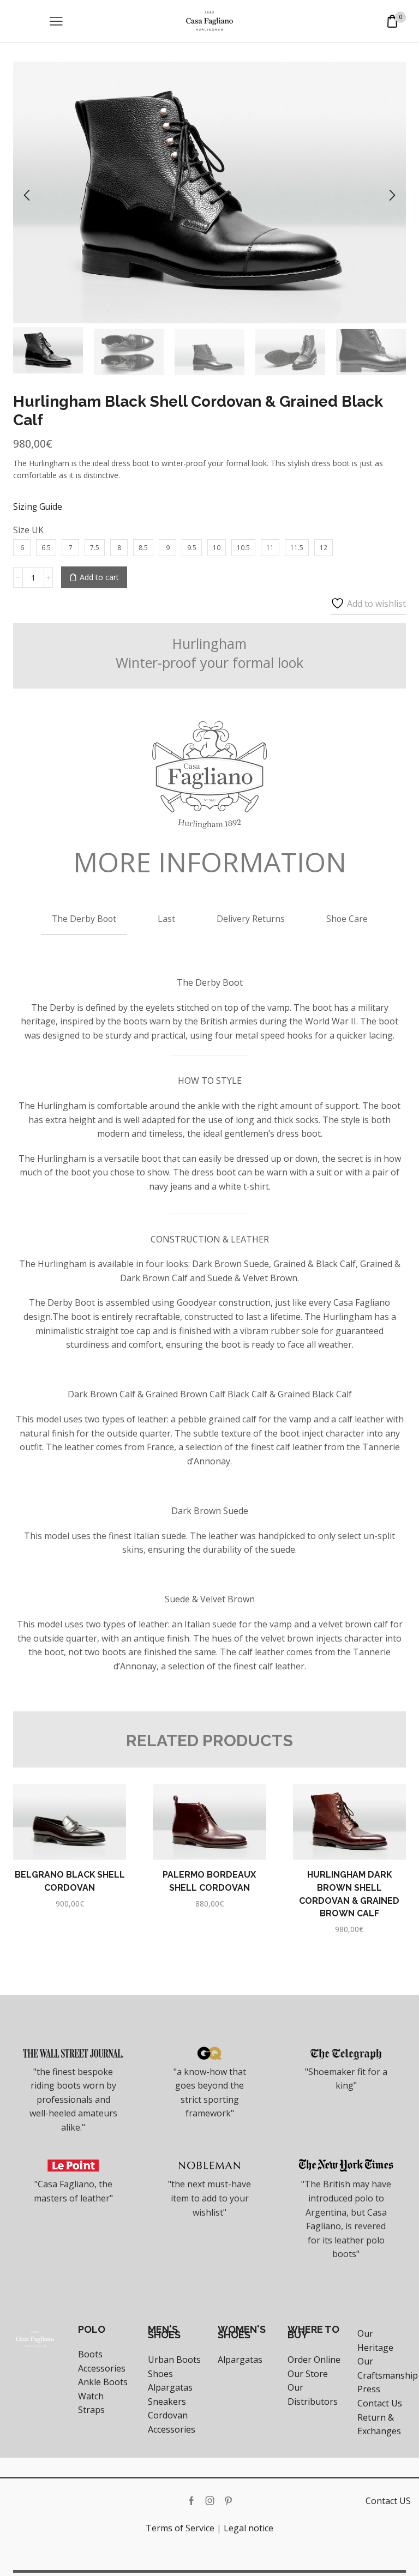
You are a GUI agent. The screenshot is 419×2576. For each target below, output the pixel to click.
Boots (90, 2354)
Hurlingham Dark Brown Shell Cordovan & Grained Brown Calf (349, 1894)
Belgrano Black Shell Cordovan (70, 1881)
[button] (27, 195)
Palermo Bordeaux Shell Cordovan (209, 1881)
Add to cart (99, 577)
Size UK (28, 530)
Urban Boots (174, 2360)
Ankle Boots (103, 2382)
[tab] (84, 918)
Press (369, 2389)
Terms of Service (180, 2528)
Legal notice (249, 2528)
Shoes (160, 2374)
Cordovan (168, 2415)
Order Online (314, 2360)
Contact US (388, 2501)
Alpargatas (170, 2387)
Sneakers (167, 2402)
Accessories (102, 2368)
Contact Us (380, 2403)
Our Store (308, 2374)
